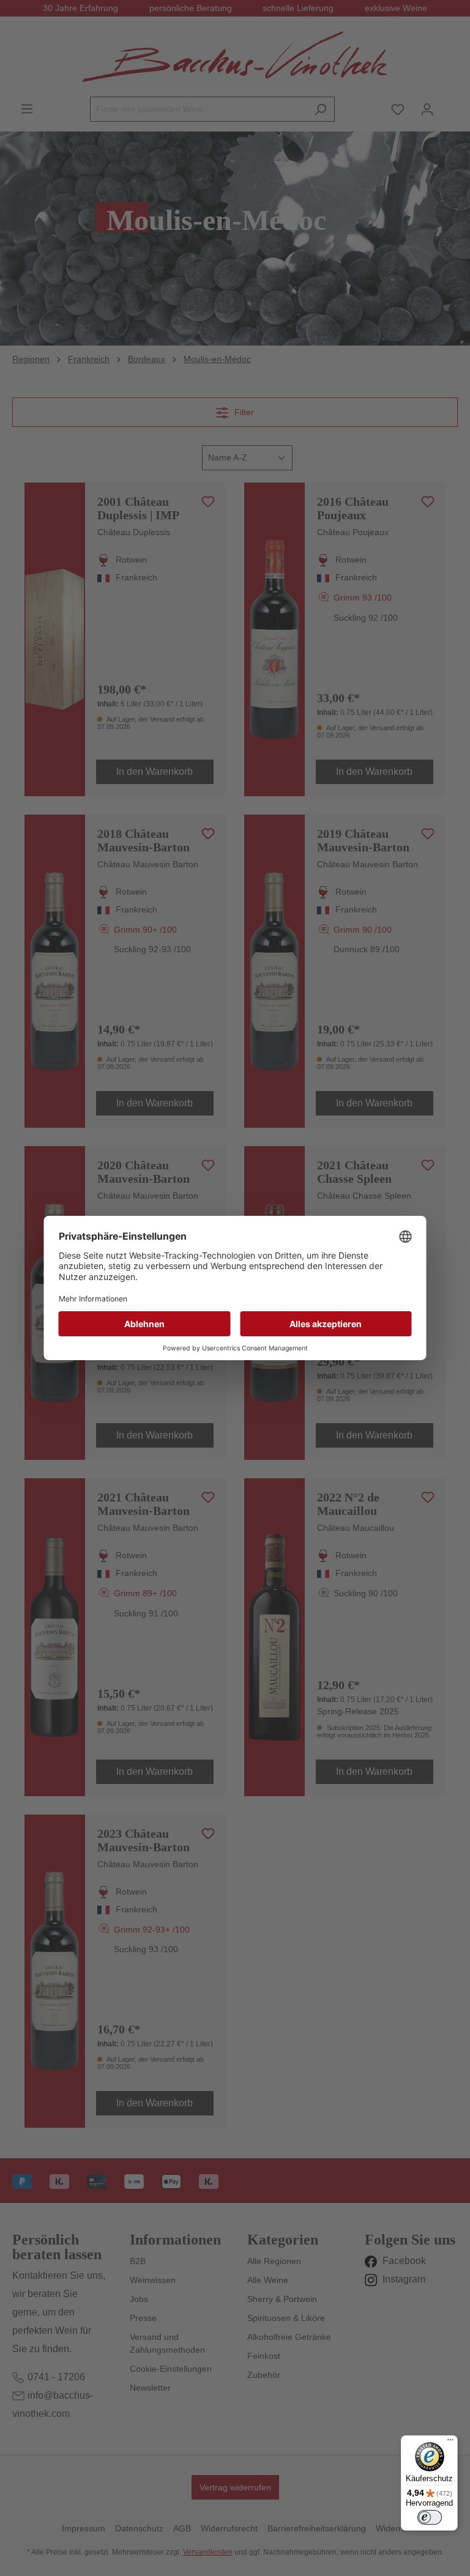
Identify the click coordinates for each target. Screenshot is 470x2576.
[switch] (430, 2517)
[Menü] (450, 2443)
